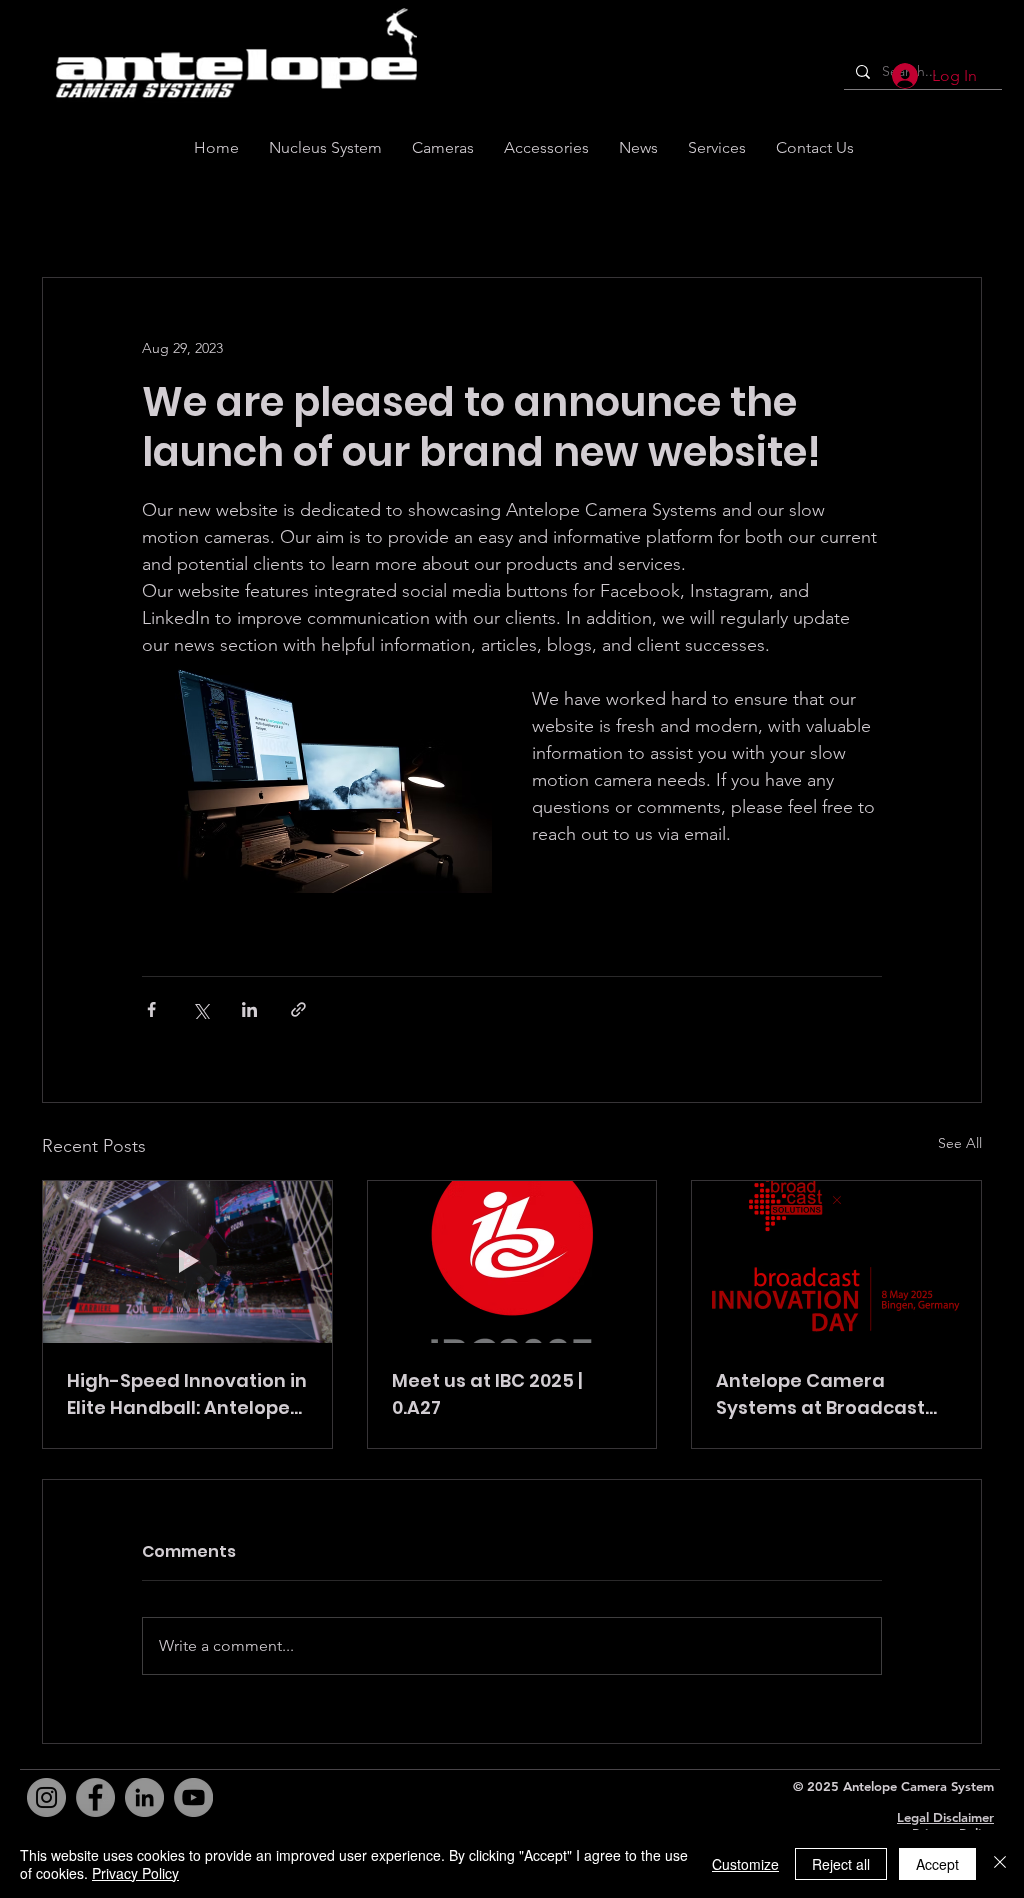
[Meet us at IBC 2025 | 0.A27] (512, 1262)
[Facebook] (95, 1797)
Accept (937, 1864)
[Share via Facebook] (151, 1009)
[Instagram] (46, 1797)
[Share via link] (298, 1009)
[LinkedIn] (144, 1797)
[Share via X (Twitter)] (200, 1009)
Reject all (841, 1864)
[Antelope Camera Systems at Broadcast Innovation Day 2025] (836, 1262)
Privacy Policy (135, 1873)
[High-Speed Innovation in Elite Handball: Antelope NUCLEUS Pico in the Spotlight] (187, 1262)
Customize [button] (745, 1864)
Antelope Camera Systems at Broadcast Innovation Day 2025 (820, 1394)
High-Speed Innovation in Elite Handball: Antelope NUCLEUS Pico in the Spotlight (187, 1394)
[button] (815, 147)
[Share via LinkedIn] (249, 1009)
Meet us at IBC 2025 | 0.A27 (487, 1394)
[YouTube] (193, 1797)
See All (960, 1143)
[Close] (1000, 1864)
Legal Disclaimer (945, 1817)
